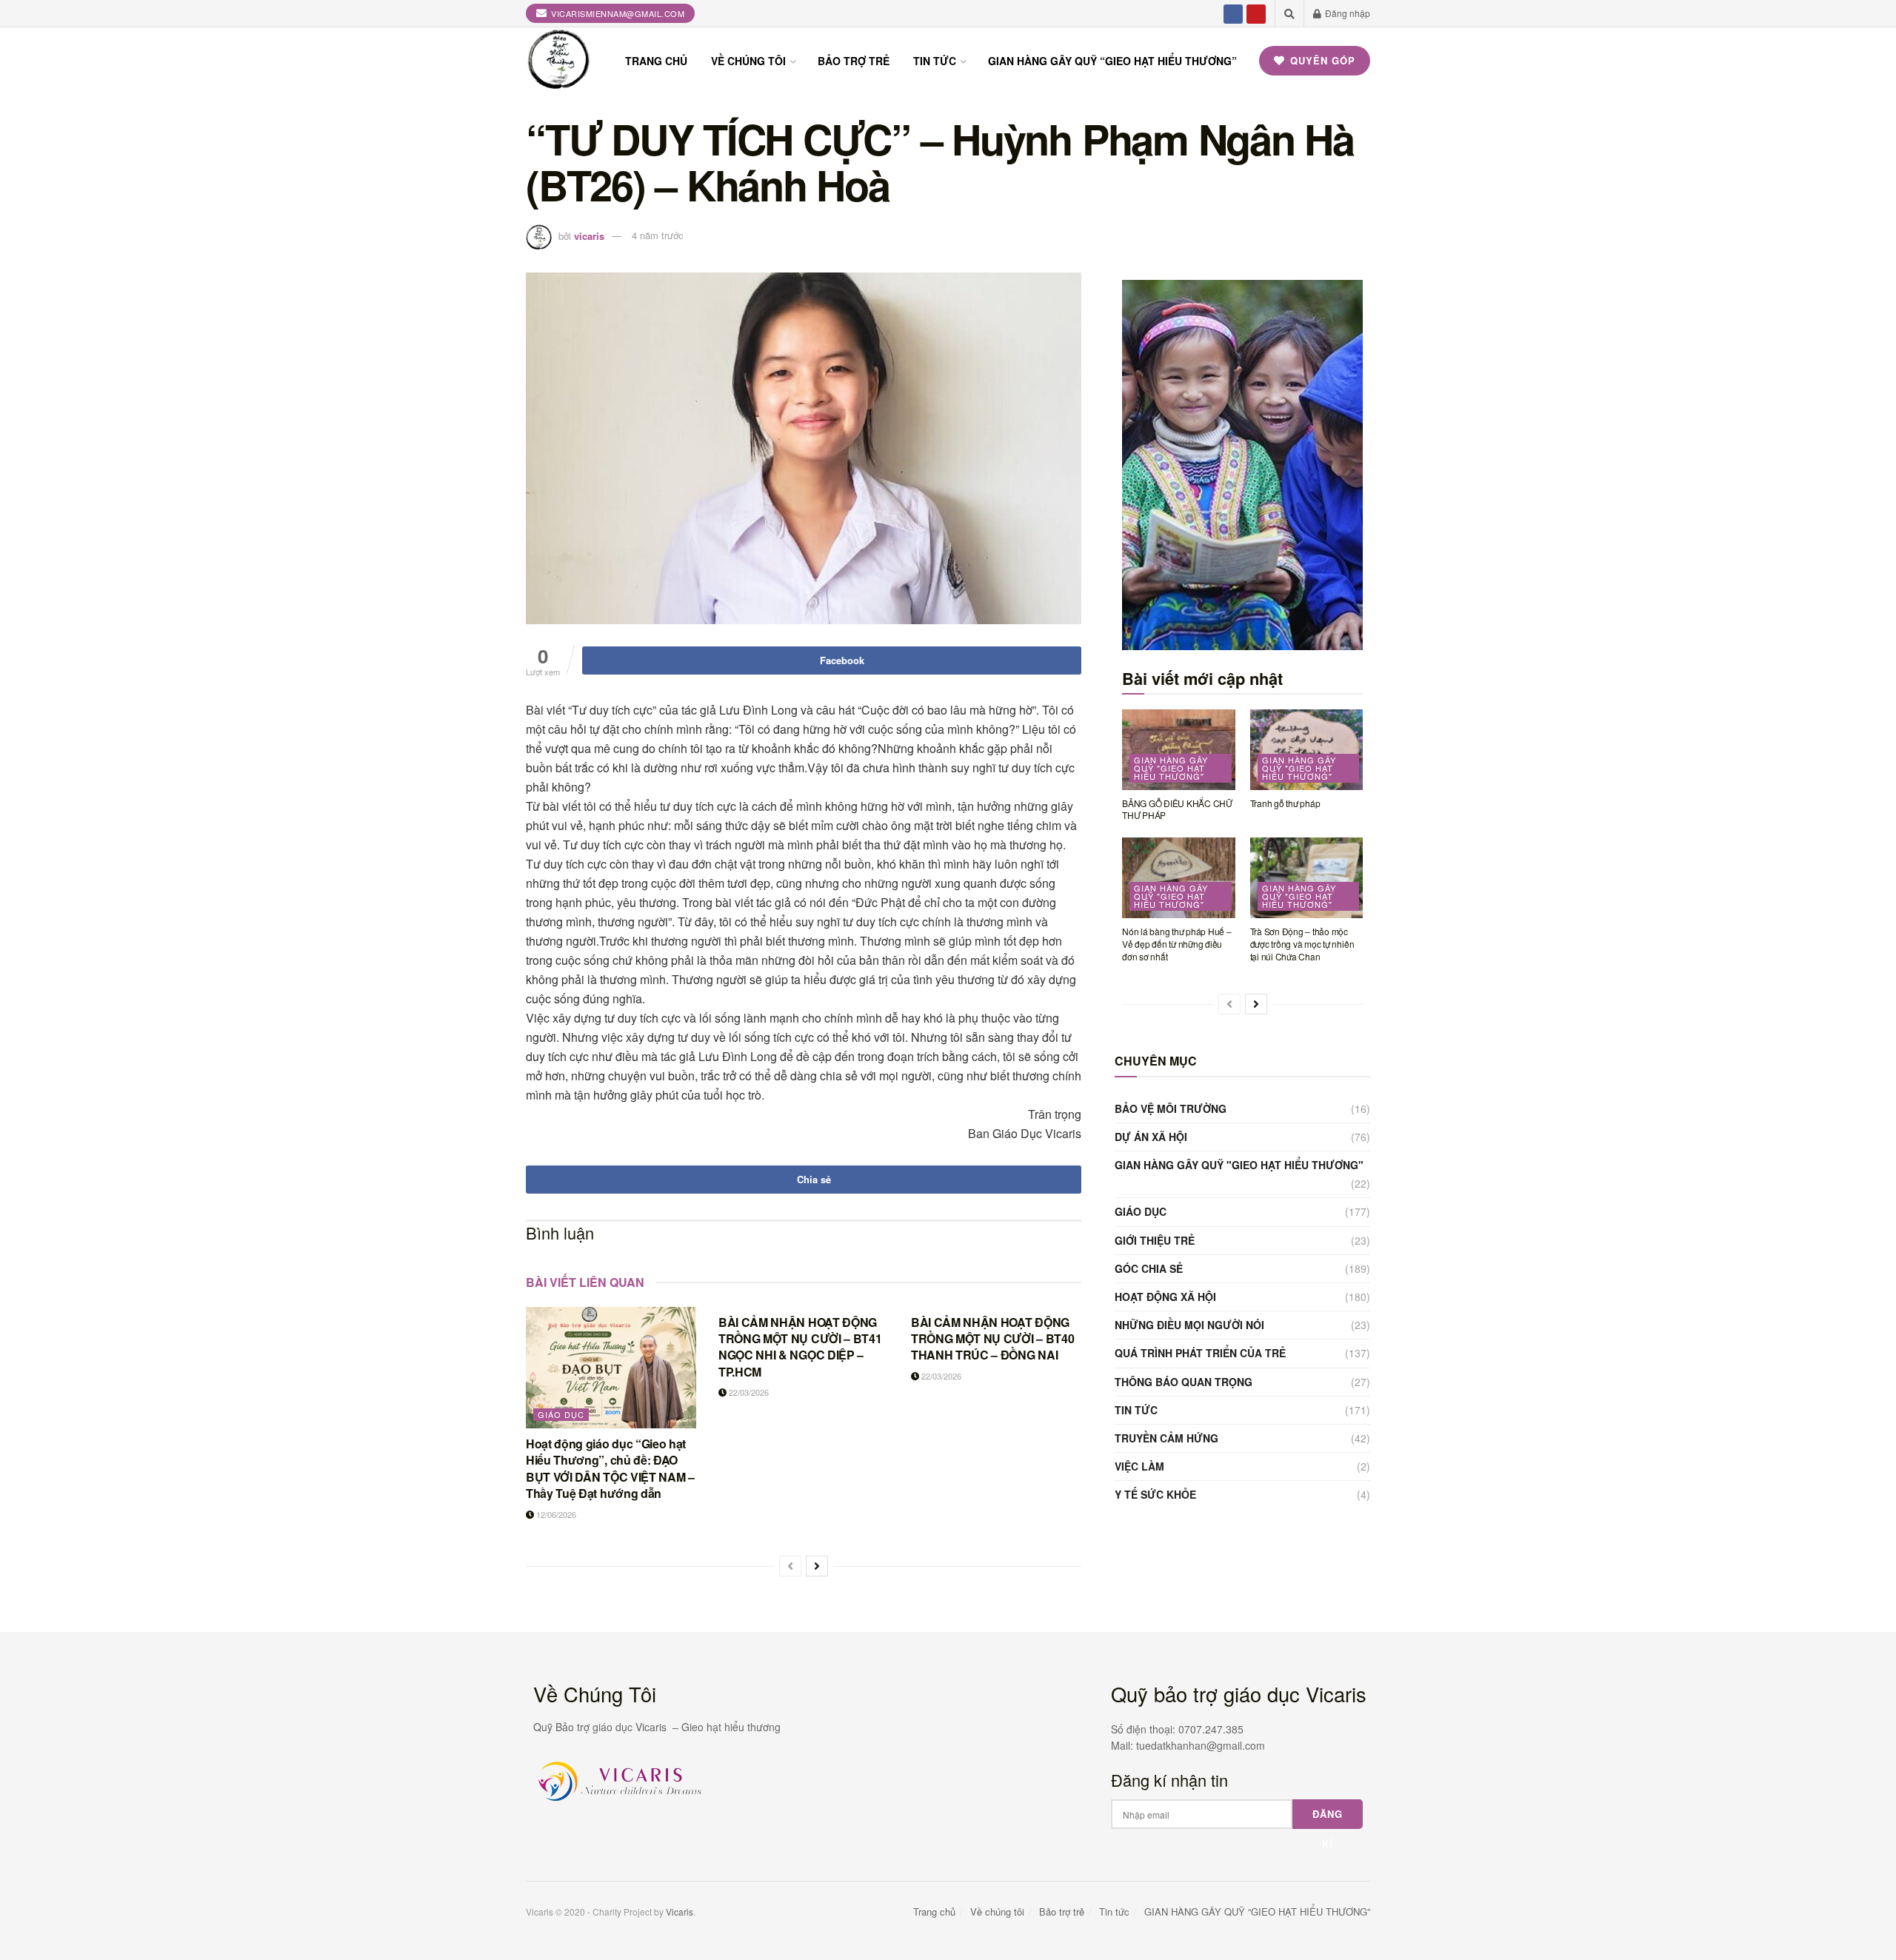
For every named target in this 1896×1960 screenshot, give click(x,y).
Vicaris (680, 1911)
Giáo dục (561, 1414)
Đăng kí (1328, 1818)
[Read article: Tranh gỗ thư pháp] (1307, 750)
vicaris (589, 235)
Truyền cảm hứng (1166, 1438)
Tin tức (935, 61)
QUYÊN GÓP (1321, 60)
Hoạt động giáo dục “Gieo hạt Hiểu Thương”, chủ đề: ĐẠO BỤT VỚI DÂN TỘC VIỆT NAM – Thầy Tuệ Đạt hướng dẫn (610, 1468)
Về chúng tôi (748, 61)
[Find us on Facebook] (1233, 13)
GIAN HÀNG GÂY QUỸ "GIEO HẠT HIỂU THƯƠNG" (1171, 768)
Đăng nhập (1346, 13)
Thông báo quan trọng (1184, 1382)
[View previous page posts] (790, 1566)
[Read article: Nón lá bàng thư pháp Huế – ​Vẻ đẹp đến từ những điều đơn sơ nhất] (1179, 878)
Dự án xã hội (1151, 1137)
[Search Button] (1289, 13)
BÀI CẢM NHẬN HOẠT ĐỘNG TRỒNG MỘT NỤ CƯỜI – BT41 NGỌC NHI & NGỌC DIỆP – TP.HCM (800, 1347)
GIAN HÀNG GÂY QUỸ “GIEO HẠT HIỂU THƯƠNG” (1112, 61)
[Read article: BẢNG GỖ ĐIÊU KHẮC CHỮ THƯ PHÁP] (1179, 750)
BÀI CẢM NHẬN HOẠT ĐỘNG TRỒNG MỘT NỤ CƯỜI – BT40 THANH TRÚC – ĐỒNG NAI (992, 1339)
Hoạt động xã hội (1165, 1297)
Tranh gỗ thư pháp (1285, 803)
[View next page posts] (817, 1566)
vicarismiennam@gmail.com (617, 13)
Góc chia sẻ (1149, 1268)
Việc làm (1139, 1466)
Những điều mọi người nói (1189, 1325)
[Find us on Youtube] (1256, 13)
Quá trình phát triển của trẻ (1200, 1353)
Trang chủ (656, 61)
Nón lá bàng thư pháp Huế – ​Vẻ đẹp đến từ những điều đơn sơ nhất (1178, 944)
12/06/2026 (555, 1514)
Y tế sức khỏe (1155, 1494)
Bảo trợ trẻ (854, 61)
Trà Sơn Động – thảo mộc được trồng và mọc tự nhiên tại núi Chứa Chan (1302, 944)
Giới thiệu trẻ (1155, 1240)
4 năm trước (658, 235)
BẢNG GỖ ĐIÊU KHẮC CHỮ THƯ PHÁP (1177, 809)
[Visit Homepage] (559, 61)
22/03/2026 (748, 1392)
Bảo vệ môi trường (1171, 1108)
